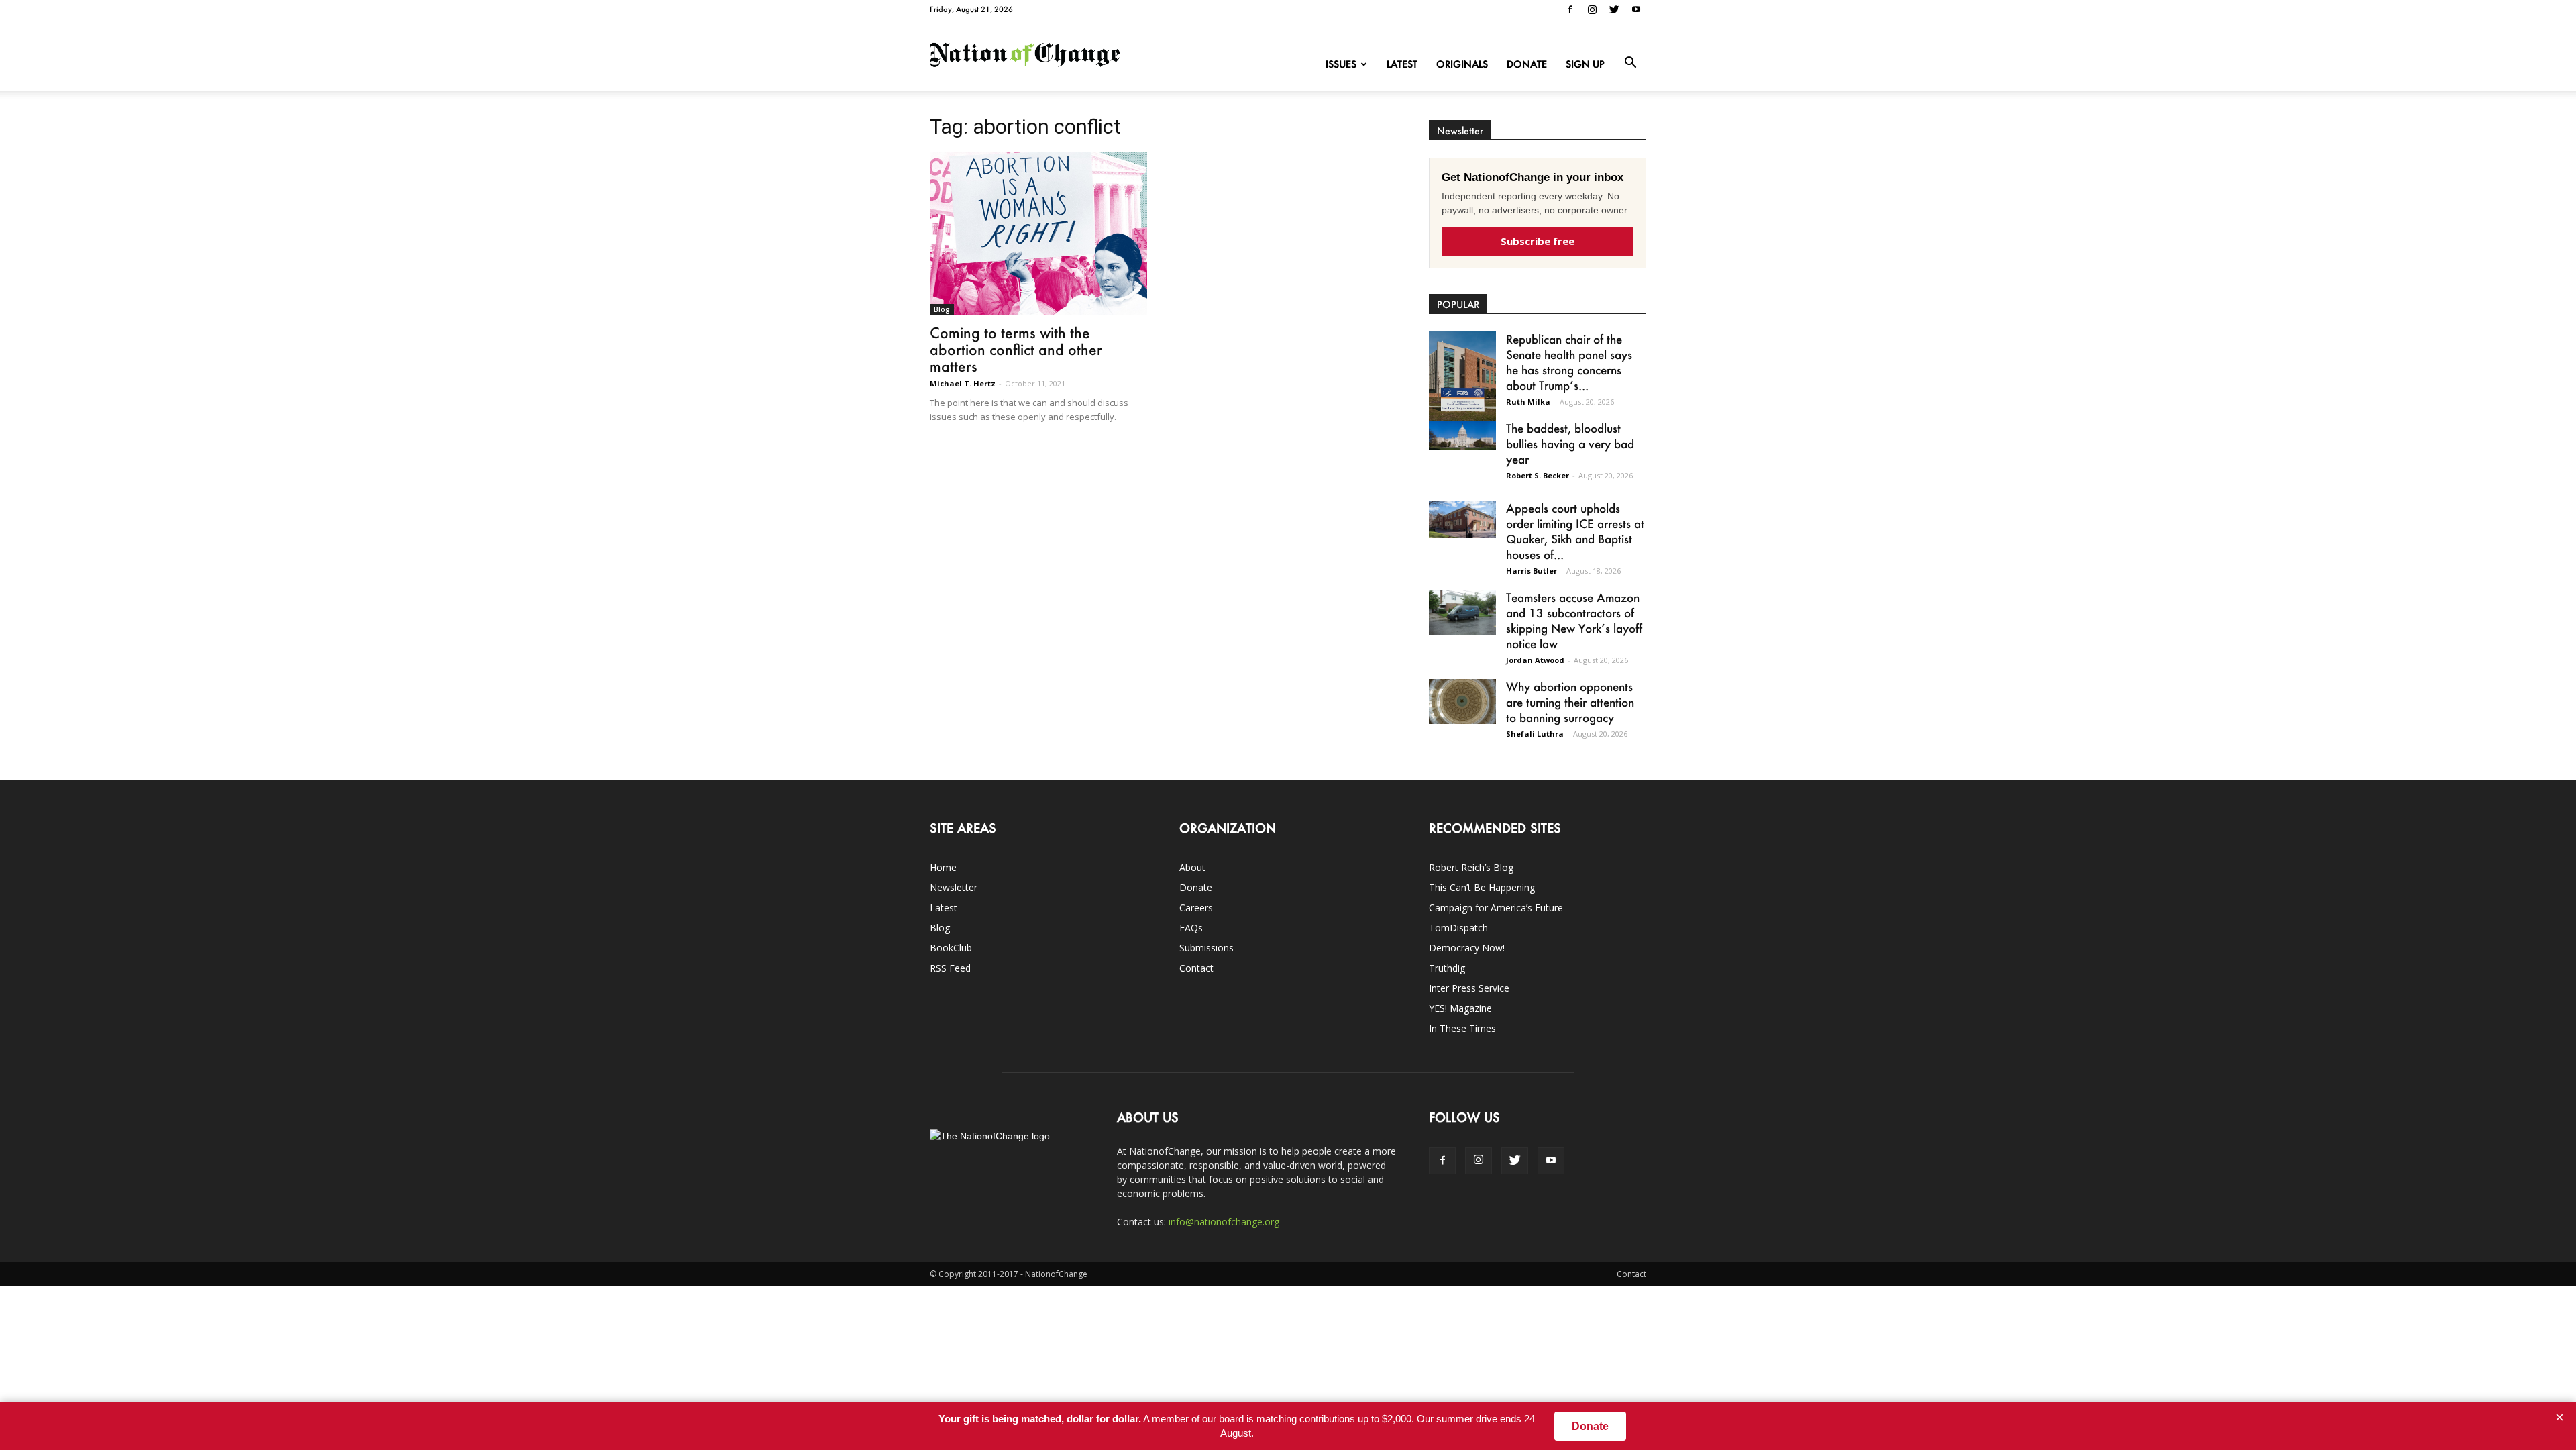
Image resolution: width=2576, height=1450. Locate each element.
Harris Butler (1532, 571)
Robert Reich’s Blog (1471, 867)
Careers (1196, 908)
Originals (1462, 64)
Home (943, 867)
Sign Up (1585, 64)
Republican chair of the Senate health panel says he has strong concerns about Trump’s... (1569, 362)
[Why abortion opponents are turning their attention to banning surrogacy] (1462, 702)
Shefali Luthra (1535, 734)
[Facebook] (1570, 9)
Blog (942, 309)
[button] (1630, 63)
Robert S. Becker (1538, 475)
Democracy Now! (1467, 948)
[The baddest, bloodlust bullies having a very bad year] (1462, 435)
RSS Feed (950, 968)
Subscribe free (1538, 241)
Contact (1196, 968)
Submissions (1206, 948)
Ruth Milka (1528, 402)
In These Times (1462, 1028)
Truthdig (1447, 968)
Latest (1402, 64)
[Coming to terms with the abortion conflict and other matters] (1038, 234)
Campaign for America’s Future (1496, 908)
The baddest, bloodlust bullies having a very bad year (1570, 444)
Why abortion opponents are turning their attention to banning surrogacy (1570, 702)
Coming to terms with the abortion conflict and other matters (1016, 349)
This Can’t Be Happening (1482, 887)
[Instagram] (1592, 9)
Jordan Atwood (1535, 660)
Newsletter (954, 887)
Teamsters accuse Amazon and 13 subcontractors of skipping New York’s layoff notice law (1574, 620)
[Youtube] (1636, 9)
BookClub (951, 948)
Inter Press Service (1469, 988)
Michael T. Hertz (963, 383)
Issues (1341, 64)
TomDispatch (1458, 928)
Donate (1527, 64)
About (1192, 867)
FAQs (1191, 928)
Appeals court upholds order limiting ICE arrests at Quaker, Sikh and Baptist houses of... (1575, 531)
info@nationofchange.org (1224, 1222)
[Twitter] (1614, 9)
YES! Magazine (1460, 1008)
